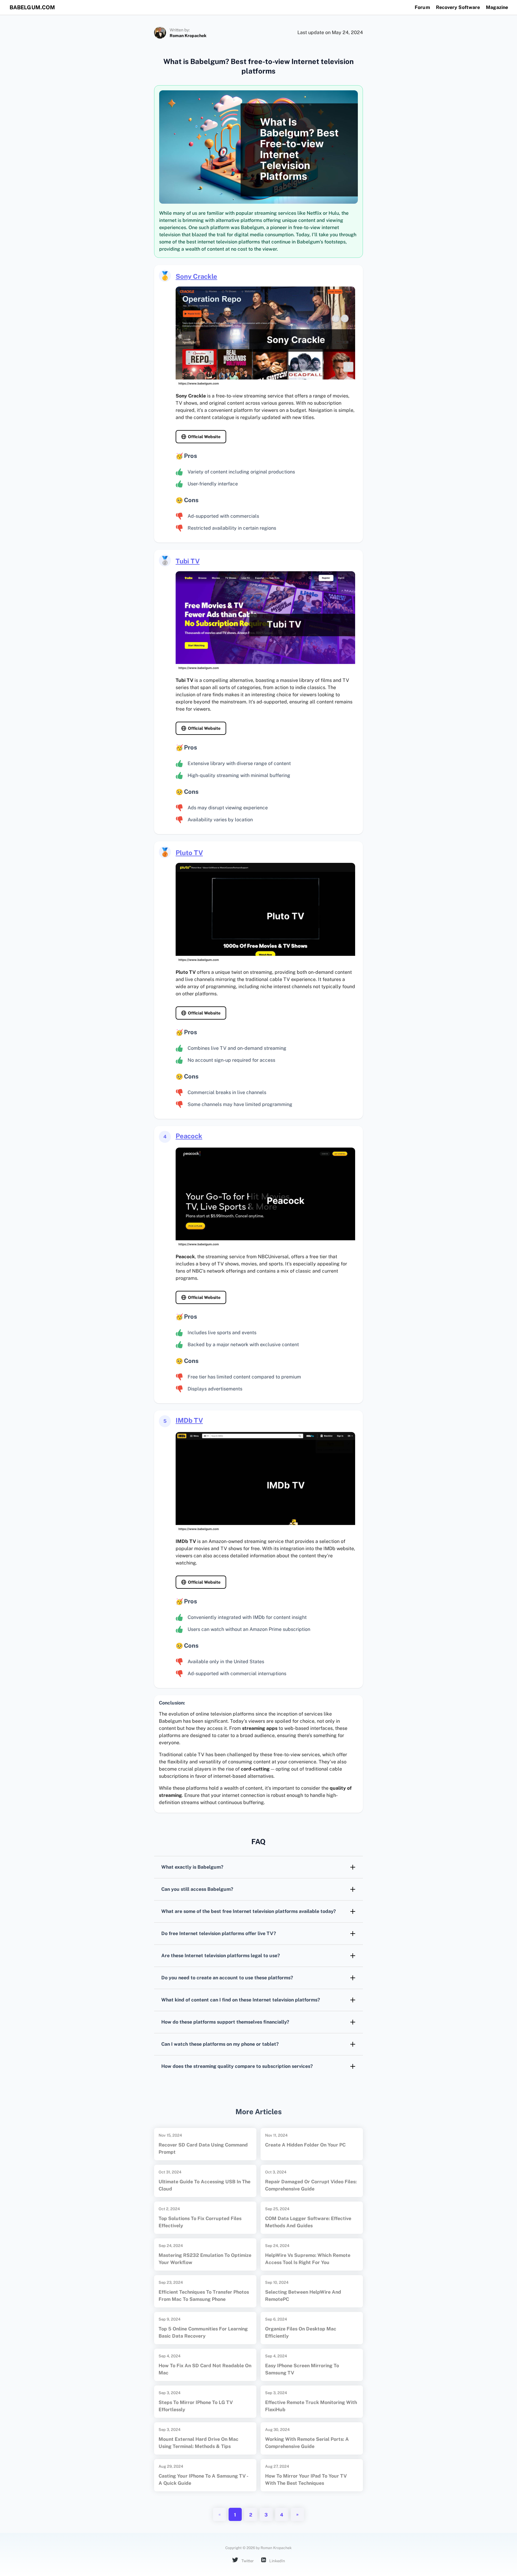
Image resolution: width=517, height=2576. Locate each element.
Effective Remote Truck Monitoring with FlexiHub (311, 2406)
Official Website (204, 437)
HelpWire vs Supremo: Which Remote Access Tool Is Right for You (308, 2259)
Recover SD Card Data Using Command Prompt (203, 2148)
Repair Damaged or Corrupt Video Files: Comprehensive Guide (311, 2185)
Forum (422, 7)
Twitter (247, 2561)
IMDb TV (189, 1420)
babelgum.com (32, 7)
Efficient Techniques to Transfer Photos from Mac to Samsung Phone (204, 2296)
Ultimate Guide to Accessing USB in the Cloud (204, 2185)
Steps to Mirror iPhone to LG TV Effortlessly (196, 2406)
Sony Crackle (196, 276)
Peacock (189, 1136)
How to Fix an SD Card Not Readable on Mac (205, 2369)
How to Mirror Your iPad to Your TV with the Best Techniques (306, 2480)
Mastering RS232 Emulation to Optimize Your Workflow (205, 2259)
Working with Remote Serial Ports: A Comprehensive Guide (307, 2443)
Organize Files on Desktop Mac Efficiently (301, 2332)
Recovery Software (458, 7)
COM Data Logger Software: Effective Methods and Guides (308, 2222)
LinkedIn (277, 2561)
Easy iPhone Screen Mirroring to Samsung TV (302, 2369)
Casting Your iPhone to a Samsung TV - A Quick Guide (203, 2480)
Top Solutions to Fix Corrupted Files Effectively (200, 2222)
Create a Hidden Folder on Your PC (305, 2145)
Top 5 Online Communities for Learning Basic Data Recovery (203, 2332)
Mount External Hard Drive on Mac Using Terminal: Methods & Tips (199, 2443)
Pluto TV (189, 853)
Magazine (497, 7)
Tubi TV (188, 561)
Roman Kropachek (188, 36)
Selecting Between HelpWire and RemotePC (303, 2296)
